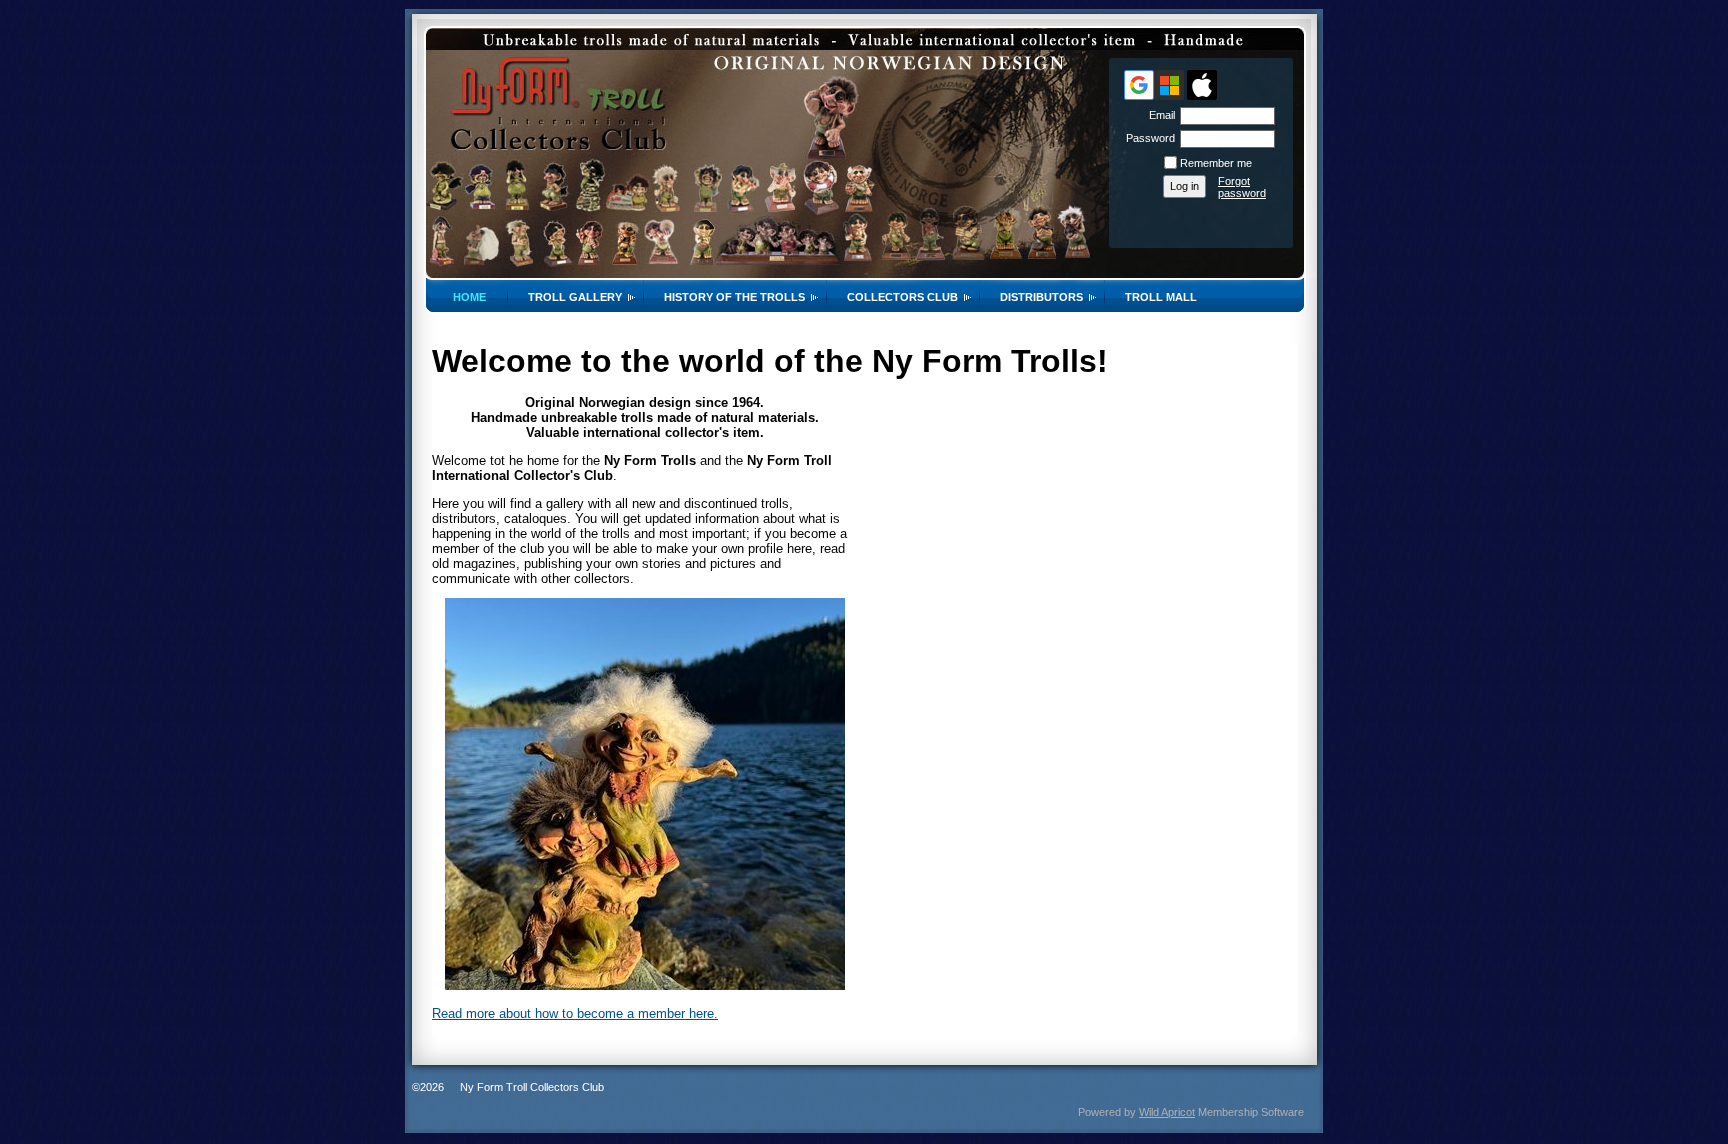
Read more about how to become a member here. (575, 1013)
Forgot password (1242, 187)
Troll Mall (1161, 297)
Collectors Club (902, 297)
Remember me (1216, 163)
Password (1147, 138)
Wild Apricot (1167, 1112)
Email (1158, 115)
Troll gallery (575, 297)
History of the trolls (734, 297)
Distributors (1041, 297)
